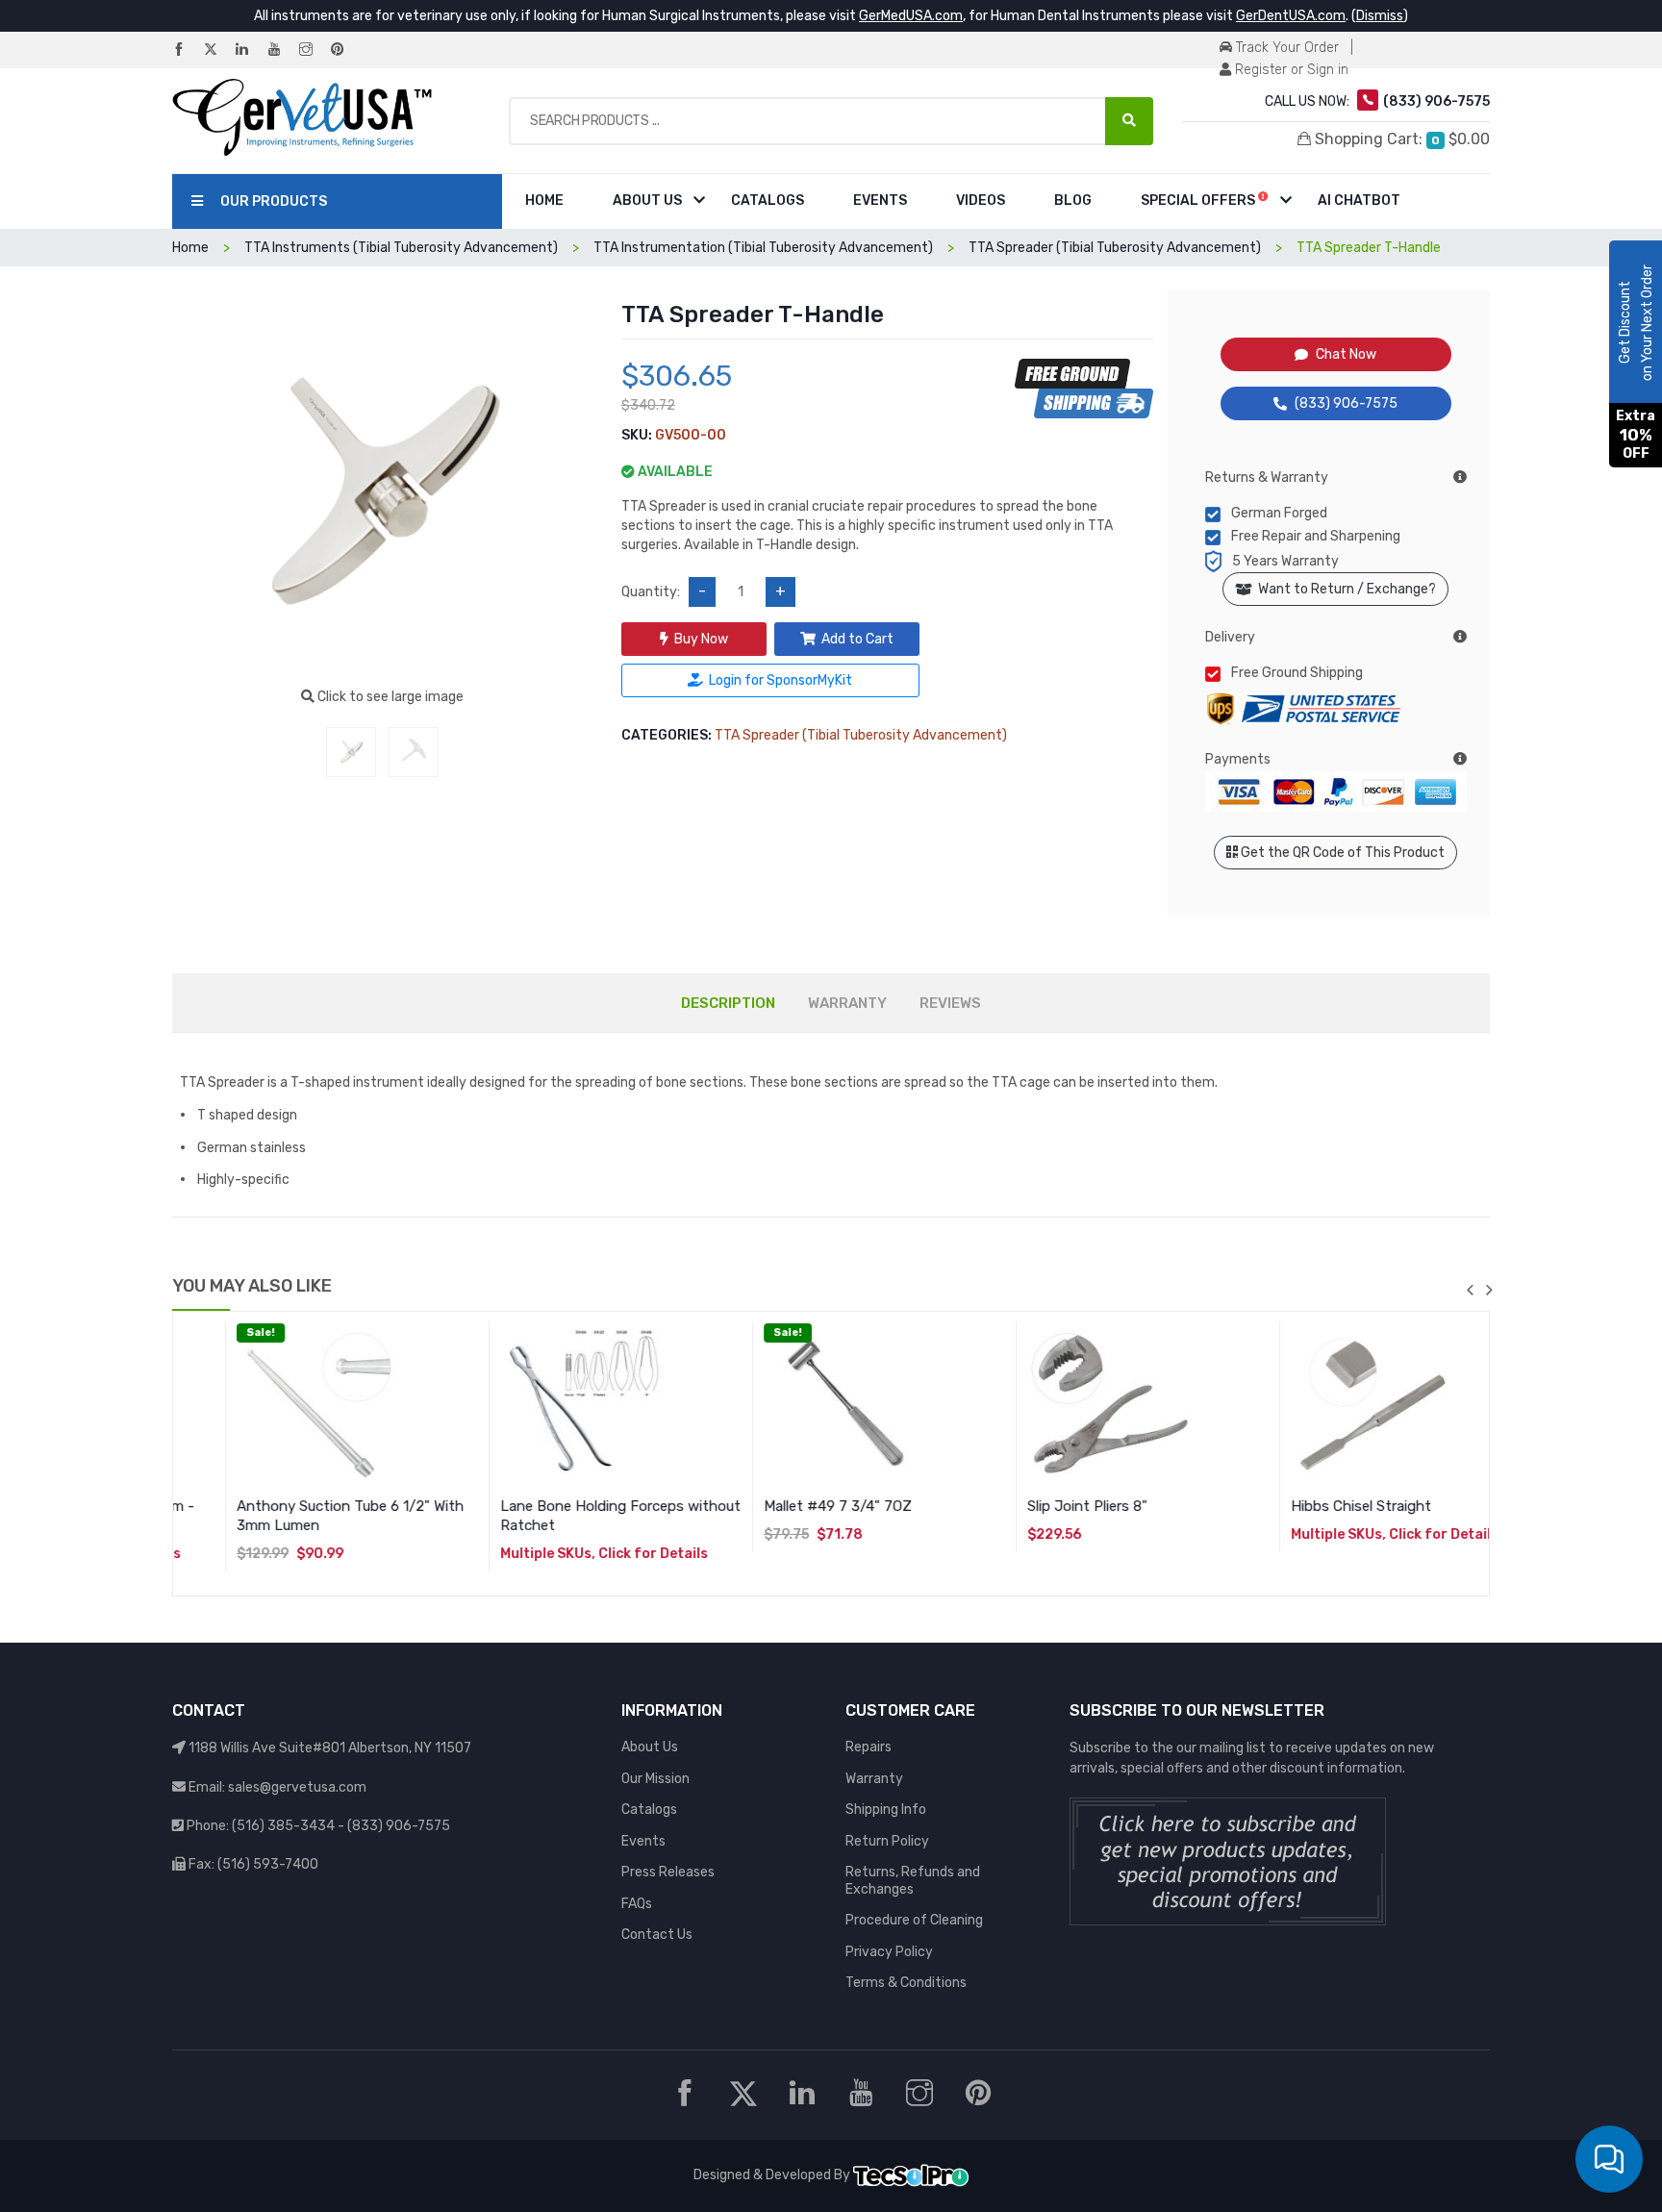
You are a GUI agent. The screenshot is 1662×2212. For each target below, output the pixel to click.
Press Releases (668, 1872)
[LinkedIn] (250, 50)
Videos (981, 201)
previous (1470, 1290)
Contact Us (657, 1935)
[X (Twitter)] (218, 50)
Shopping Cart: (1400, 139)
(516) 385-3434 (283, 1826)
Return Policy (887, 1841)
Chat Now (1346, 354)
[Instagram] (314, 50)
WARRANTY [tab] (847, 1003)
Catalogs (768, 201)
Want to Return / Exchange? (1344, 589)
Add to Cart (857, 639)
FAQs (637, 1904)
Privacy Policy (889, 1952)
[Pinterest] (345, 50)
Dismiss (1380, 16)
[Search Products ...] (1129, 121)
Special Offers (1199, 201)
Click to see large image (389, 697)
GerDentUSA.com (1291, 16)
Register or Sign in (1290, 70)
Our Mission (655, 1779)
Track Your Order (1285, 48)
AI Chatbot (1359, 201)
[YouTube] (282, 50)
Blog (1073, 201)
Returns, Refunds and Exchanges (913, 1881)
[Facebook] (187, 50)
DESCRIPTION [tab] (728, 1003)
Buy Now (701, 639)
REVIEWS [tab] (950, 1003)
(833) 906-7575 (1346, 403)
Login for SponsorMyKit (781, 680)
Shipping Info (886, 1810)
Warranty (874, 1779)
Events (880, 201)
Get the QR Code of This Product (1341, 853)
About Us (647, 201)
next (1489, 1290)
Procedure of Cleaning (914, 1920)
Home (544, 201)
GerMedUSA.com (911, 16)
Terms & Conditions (906, 1983)
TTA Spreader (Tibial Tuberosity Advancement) (861, 735)
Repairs (869, 1747)
